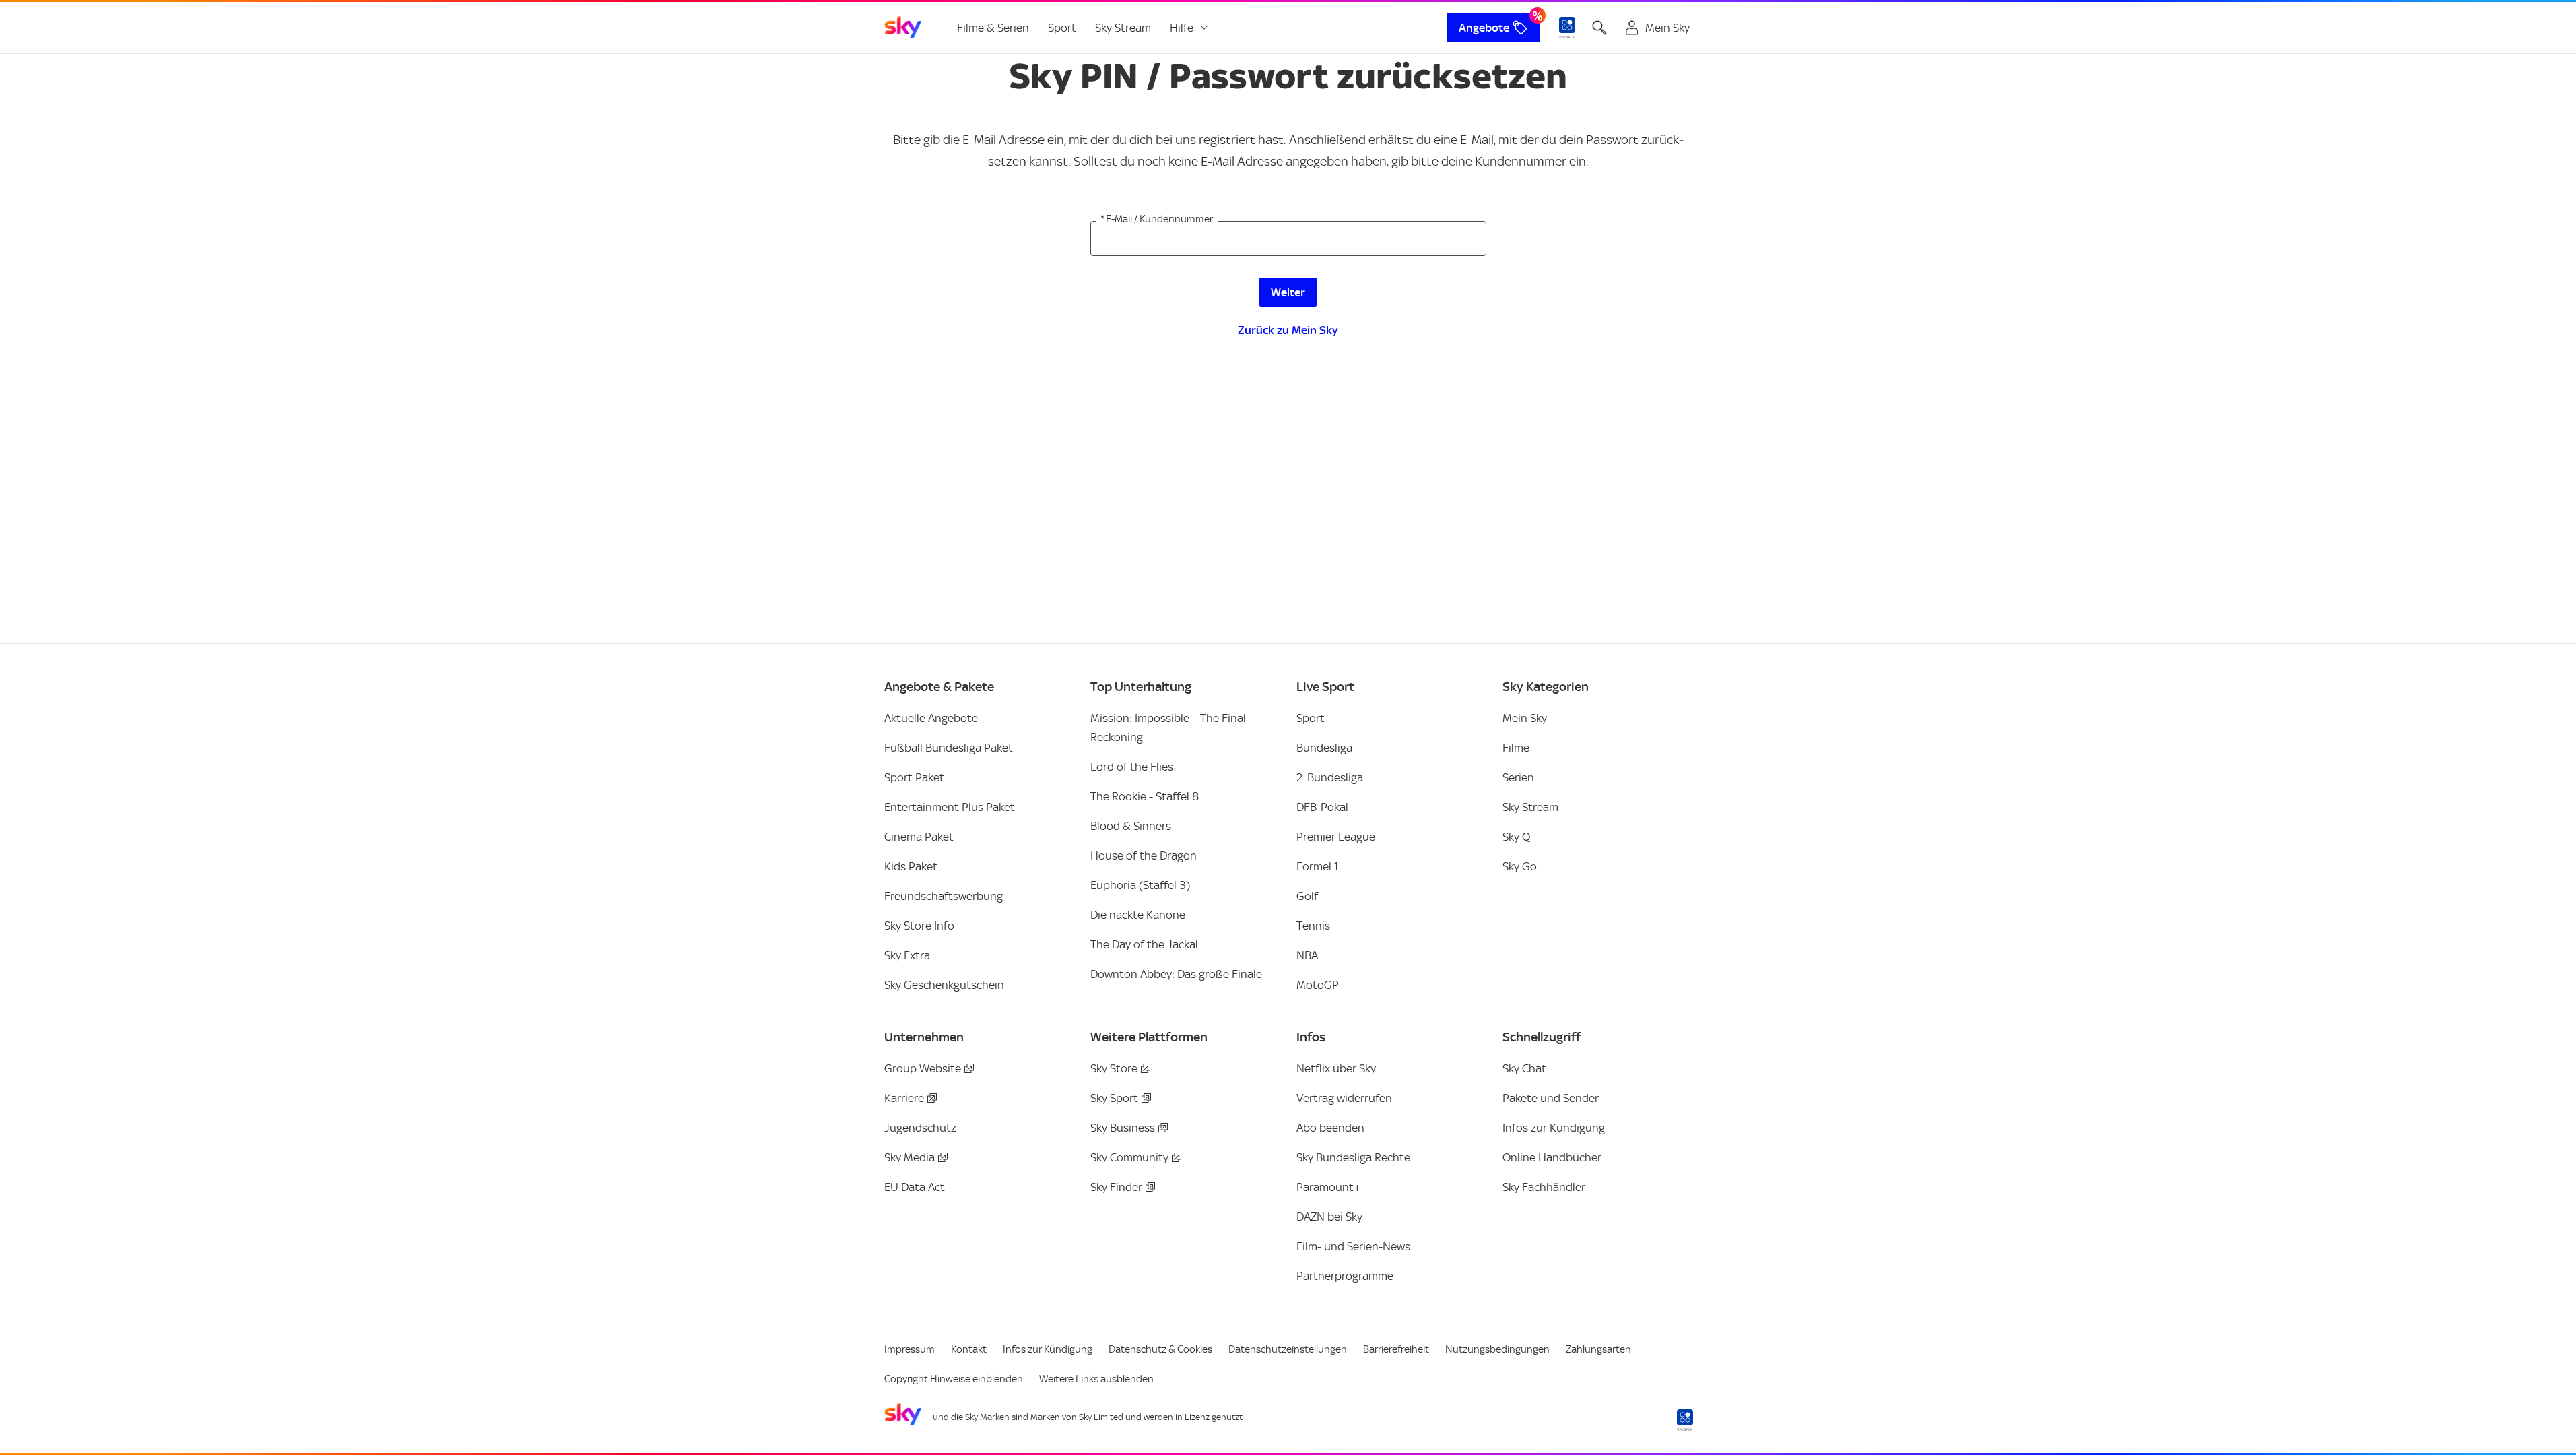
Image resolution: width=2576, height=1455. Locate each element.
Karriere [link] (904, 1098)
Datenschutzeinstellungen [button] (1288, 1349)
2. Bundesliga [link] (1330, 777)
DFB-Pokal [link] (1322, 807)
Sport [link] (1062, 28)
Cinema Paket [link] (919, 837)
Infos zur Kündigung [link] (1554, 1128)
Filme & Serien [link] (993, 28)
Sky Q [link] (1516, 837)
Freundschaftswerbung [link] (944, 896)
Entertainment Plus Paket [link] (950, 807)
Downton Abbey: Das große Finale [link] (1176, 974)
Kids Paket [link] (911, 866)
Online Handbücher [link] (1552, 1157)
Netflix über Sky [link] (1336, 1068)
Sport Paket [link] (914, 777)
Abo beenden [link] (1330, 1128)
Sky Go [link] (1520, 866)
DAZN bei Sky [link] (1329, 1217)
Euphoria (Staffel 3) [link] (1140, 885)
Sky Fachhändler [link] (1544, 1187)
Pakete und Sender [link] (1551, 1098)
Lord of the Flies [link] (1132, 767)
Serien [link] (1518, 777)
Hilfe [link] (1182, 28)
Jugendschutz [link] (920, 1128)
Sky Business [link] (1123, 1128)
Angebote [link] (1484, 28)
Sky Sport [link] (1114, 1098)
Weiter (1288, 292)
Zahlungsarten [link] (1598, 1349)
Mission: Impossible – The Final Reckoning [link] (1168, 727)
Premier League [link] (1336, 837)
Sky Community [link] (1129, 1157)
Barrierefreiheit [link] (1396, 1349)
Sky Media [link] (910, 1157)
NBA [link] (1307, 955)
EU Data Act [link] (915, 1187)
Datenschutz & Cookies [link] (1160, 1349)
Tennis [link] (1313, 926)
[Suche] (1599, 28)
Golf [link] (1307, 896)
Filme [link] (1516, 748)
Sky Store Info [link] (919, 926)
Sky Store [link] (1114, 1068)
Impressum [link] (910, 1349)
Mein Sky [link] (1525, 718)
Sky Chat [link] (1524, 1068)
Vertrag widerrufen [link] (1344, 1098)
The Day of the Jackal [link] (1144, 944)
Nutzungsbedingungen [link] (1497, 1349)
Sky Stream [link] (1123, 28)
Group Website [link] (923, 1068)
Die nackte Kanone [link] (1138, 915)
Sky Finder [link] (1116, 1187)
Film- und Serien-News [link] (1353, 1246)
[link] (903, 28)
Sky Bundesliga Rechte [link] (1353, 1157)
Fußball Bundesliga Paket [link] (949, 748)
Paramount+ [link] (1329, 1187)
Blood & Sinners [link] (1131, 826)
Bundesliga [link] (1324, 748)
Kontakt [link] (969, 1349)
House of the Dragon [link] (1144, 855)
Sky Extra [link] (907, 955)
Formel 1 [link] (1317, 866)
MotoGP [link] (1318, 985)
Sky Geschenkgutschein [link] (944, 985)
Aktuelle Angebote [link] (931, 718)
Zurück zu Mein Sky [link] (1288, 330)
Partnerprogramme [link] (1345, 1276)
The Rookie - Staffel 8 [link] (1145, 796)
